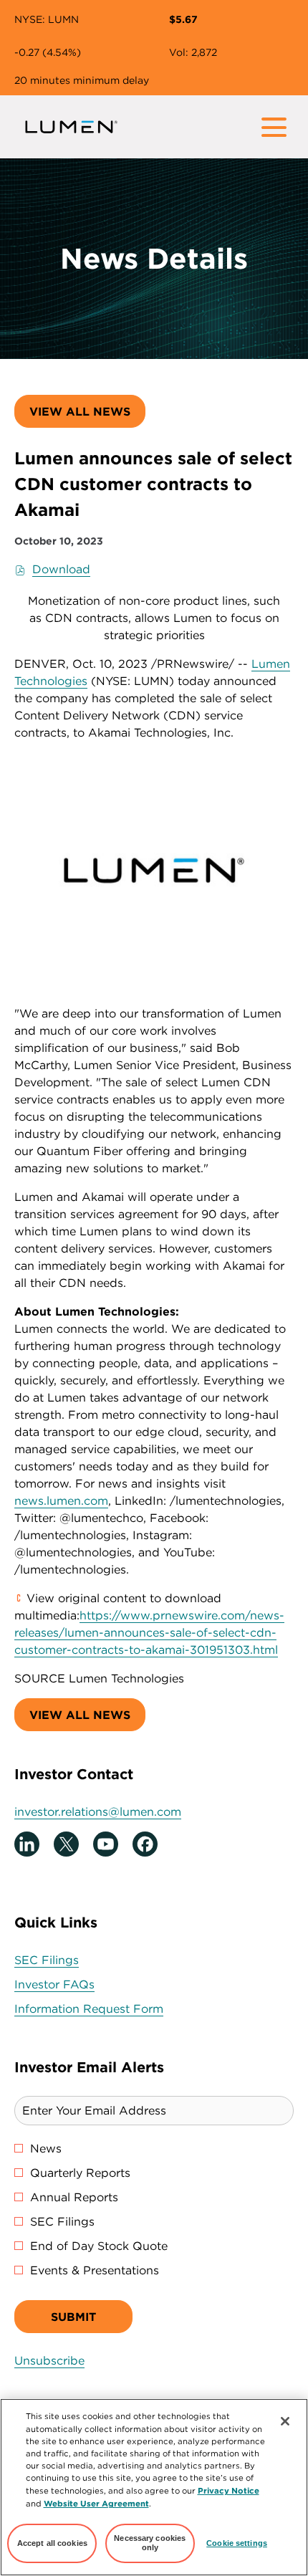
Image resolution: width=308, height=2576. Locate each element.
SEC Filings (69, 1960)
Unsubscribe (49, 2360)
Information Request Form (111, 2009)
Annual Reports (74, 2197)
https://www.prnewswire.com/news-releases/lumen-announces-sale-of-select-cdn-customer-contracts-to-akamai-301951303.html (149, 1632)
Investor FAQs (77, 1984)
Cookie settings (237, 2543)
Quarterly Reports (80, 2173)
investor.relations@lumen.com (98, 1811)
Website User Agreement (96, 2503)
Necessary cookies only (150, 2543)
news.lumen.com (61, 1500)
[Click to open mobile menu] (274, 127)
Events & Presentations (95, 2270)
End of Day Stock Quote (99, 2246)
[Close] (285, 2421)
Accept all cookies (52, 2543)
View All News (80, 411)
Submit (73, 2317)
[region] (154, 2487)
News (46, 2148)
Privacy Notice (228, 2490)
